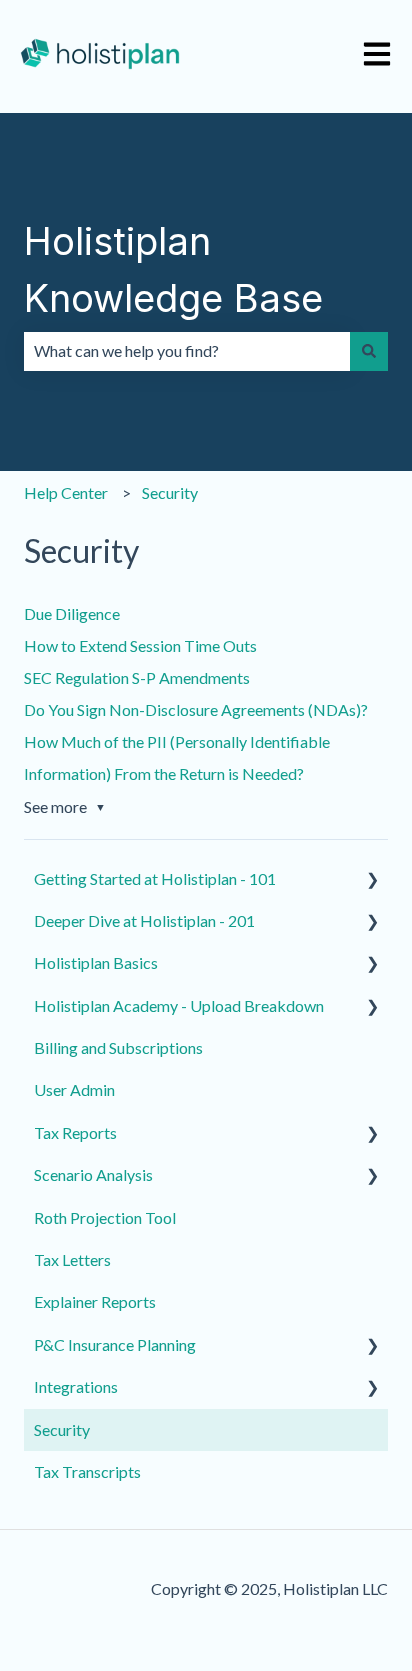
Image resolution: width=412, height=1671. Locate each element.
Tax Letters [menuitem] (72, 1259)
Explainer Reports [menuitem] (95, 1301)
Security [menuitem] (62, 1429)
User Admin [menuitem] (74, 1089)
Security (170, 492)
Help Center (66, 492)
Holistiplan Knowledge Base (173, 269)
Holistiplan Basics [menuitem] (96, 962)
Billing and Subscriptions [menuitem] (118, 1047)
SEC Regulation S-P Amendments (137, 677)
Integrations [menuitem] (76, 1386)
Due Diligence (72, 613)
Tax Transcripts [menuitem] (87, 1471)
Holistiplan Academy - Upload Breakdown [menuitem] (179, 1005)
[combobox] (187, 351)
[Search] (369, 351)
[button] (372, 880)
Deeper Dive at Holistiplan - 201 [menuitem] (144, 920)
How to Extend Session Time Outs (140, 645)
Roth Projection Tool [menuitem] (105, 1217)
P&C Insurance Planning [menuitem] (115, 1344)
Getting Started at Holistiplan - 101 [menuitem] (155, 878)
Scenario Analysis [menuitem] (93, 1174)
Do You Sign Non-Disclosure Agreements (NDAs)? (196, 709)
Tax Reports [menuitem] (75, 1132)
